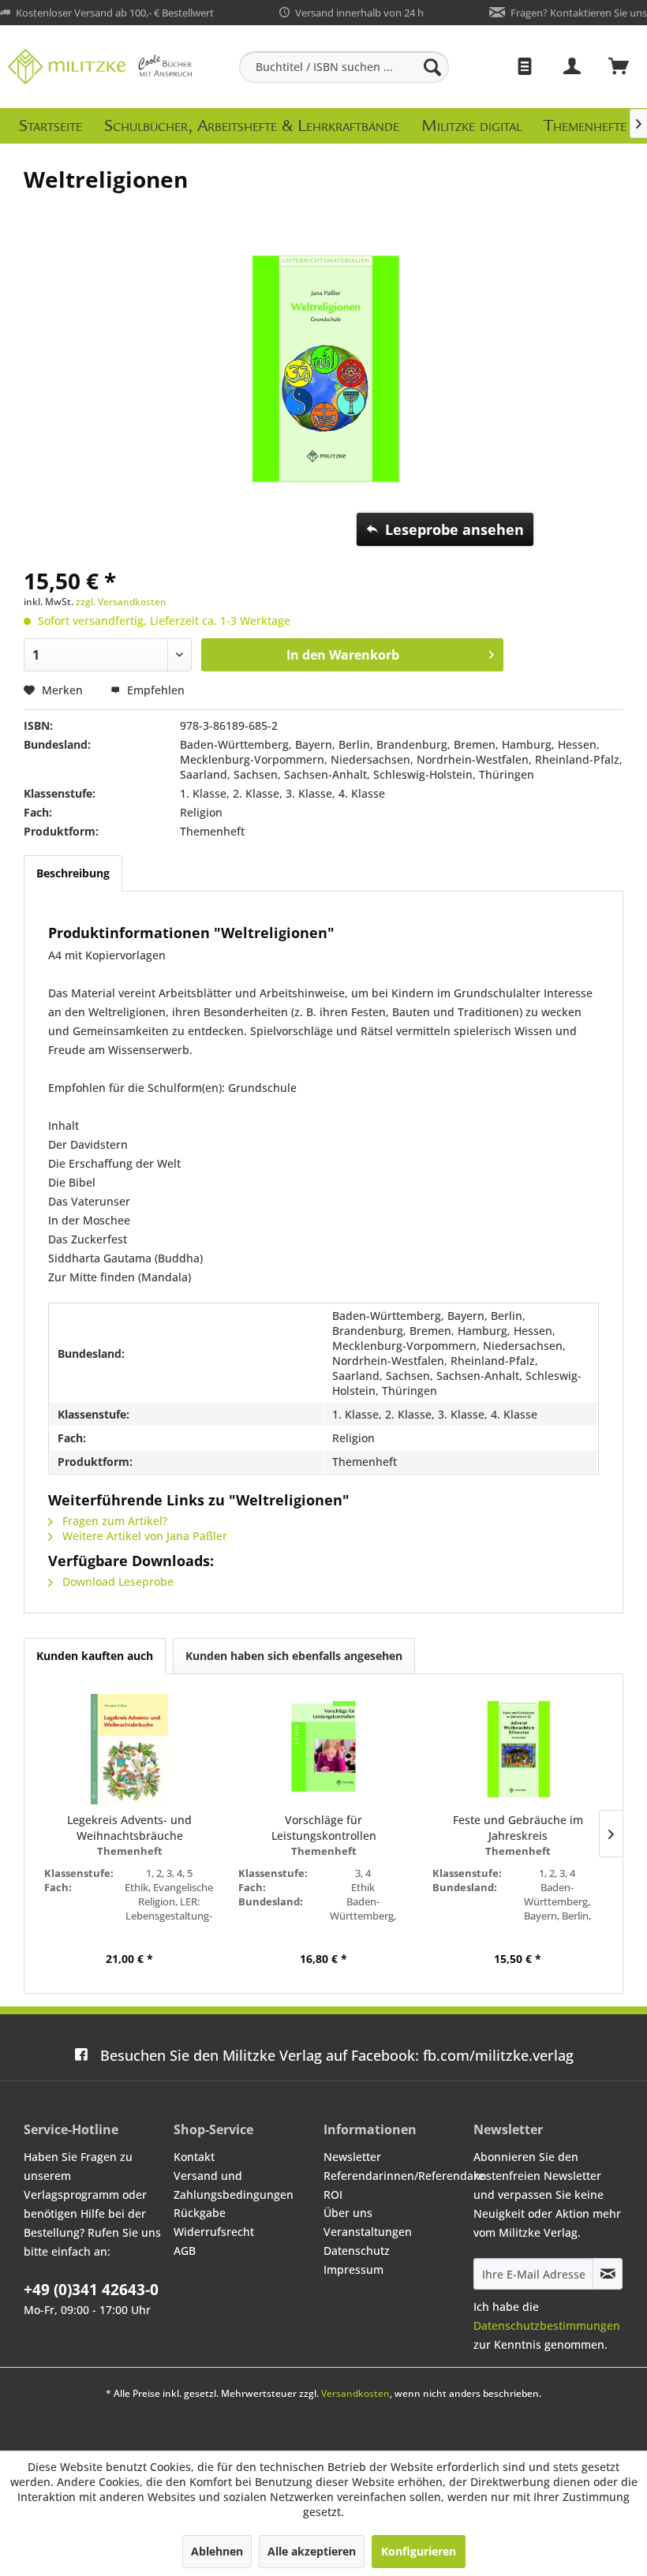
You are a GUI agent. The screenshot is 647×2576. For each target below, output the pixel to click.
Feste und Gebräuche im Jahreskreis (518, 1828)
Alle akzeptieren (312, 2551)
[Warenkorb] (619, 67)
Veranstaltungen (368, 2232)
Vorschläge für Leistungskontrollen (324, 1828)
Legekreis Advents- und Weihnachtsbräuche (129, 1828)
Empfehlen (154, 690)
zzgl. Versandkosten (121, 602)
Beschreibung (73, 873)
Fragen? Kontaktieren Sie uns (579, 13)
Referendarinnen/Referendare (395, 2176)
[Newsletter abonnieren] (608, 2274)
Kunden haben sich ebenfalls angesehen (294, 1656)
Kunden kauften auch (95, 1656)
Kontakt (194, 2157)
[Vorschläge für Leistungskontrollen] (323, 1749)
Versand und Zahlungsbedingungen (234, 2185)
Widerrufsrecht (214, 2232)
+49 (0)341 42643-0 (91, 2290)
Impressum (353, 2269)
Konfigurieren (419, 2551)
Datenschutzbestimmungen (547, 2326)
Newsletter (352, 2157)
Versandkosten (355, 2393)
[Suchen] (432, 67)
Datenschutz (357, 2251)
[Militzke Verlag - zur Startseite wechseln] (100, 67)
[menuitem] (344, 67)
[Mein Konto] (573, 67)
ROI (333, 2195)
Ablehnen (217, 2551)
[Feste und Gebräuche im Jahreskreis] (518, 1749)
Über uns (348, 2213)
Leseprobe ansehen (454, 529)
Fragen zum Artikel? (113, 1521)
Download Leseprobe (116, 1581)
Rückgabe (200, 2213)
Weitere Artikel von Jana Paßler (143, 1536)
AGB (185, 2251)
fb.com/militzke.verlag (337, 2055)
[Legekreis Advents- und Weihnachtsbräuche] (129, 1749)
